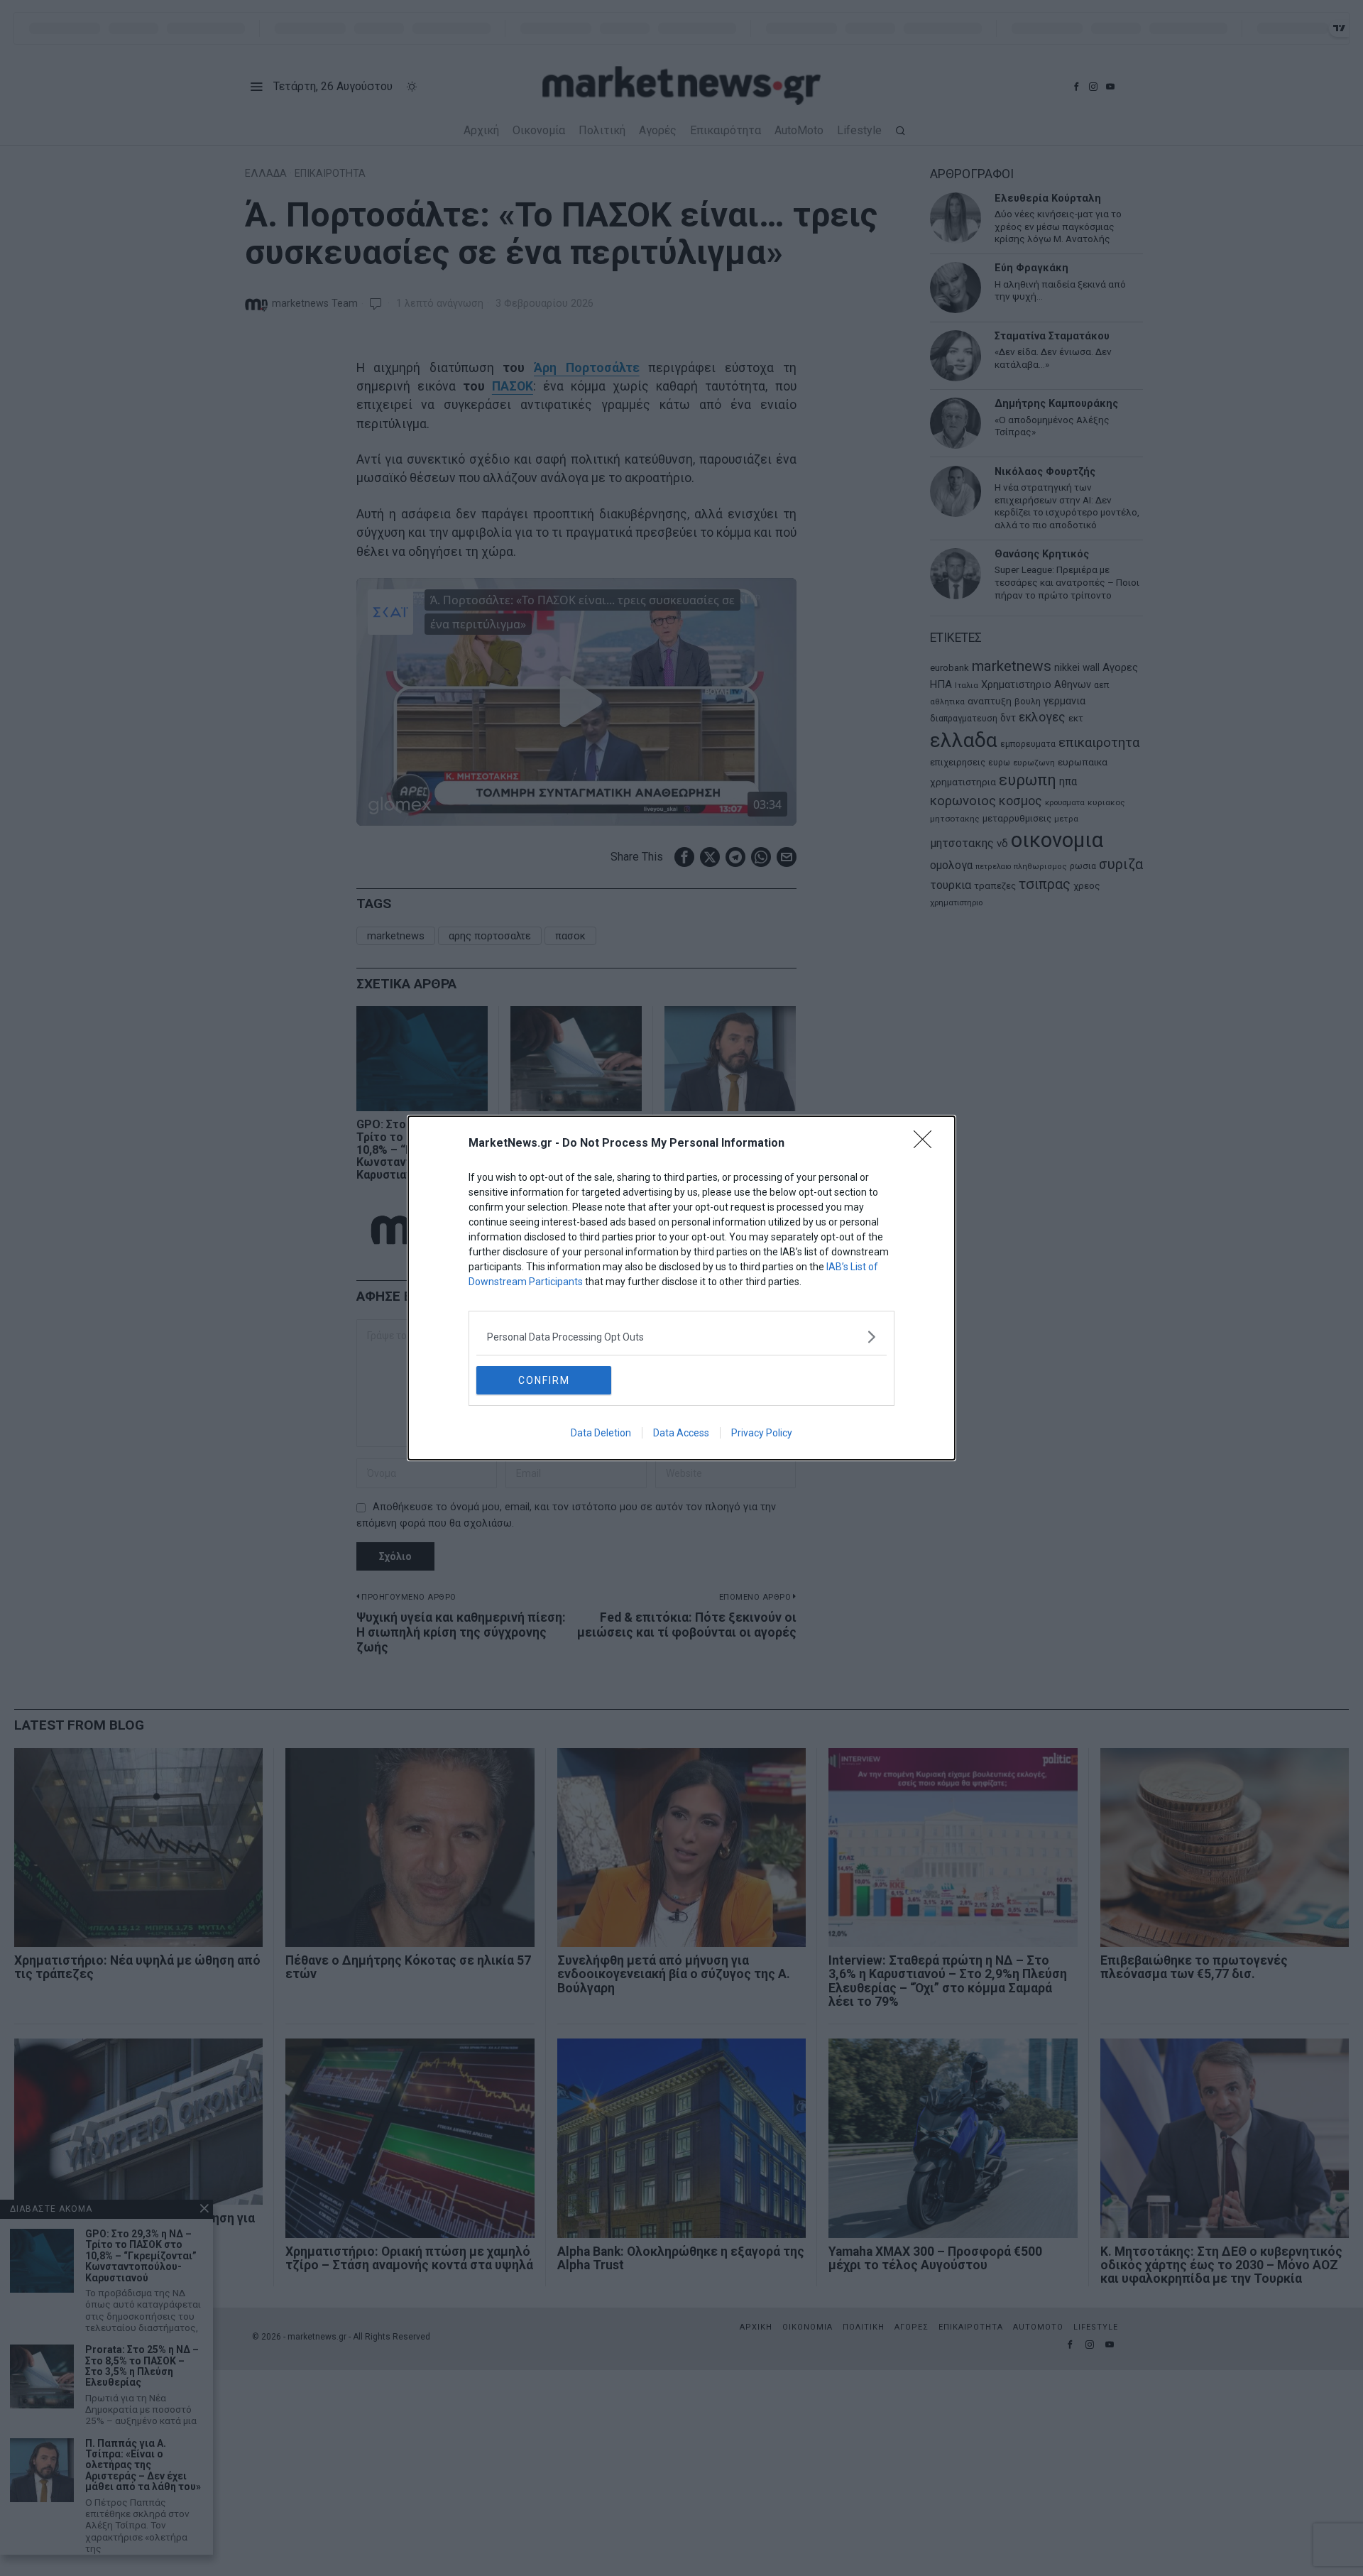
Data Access (681, 1433)
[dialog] (681, 1288)
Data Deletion (601, 1433)
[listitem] (681, 1337)
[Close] (927, 1144)
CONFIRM (544, 1380)
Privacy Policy (762, 1433)
